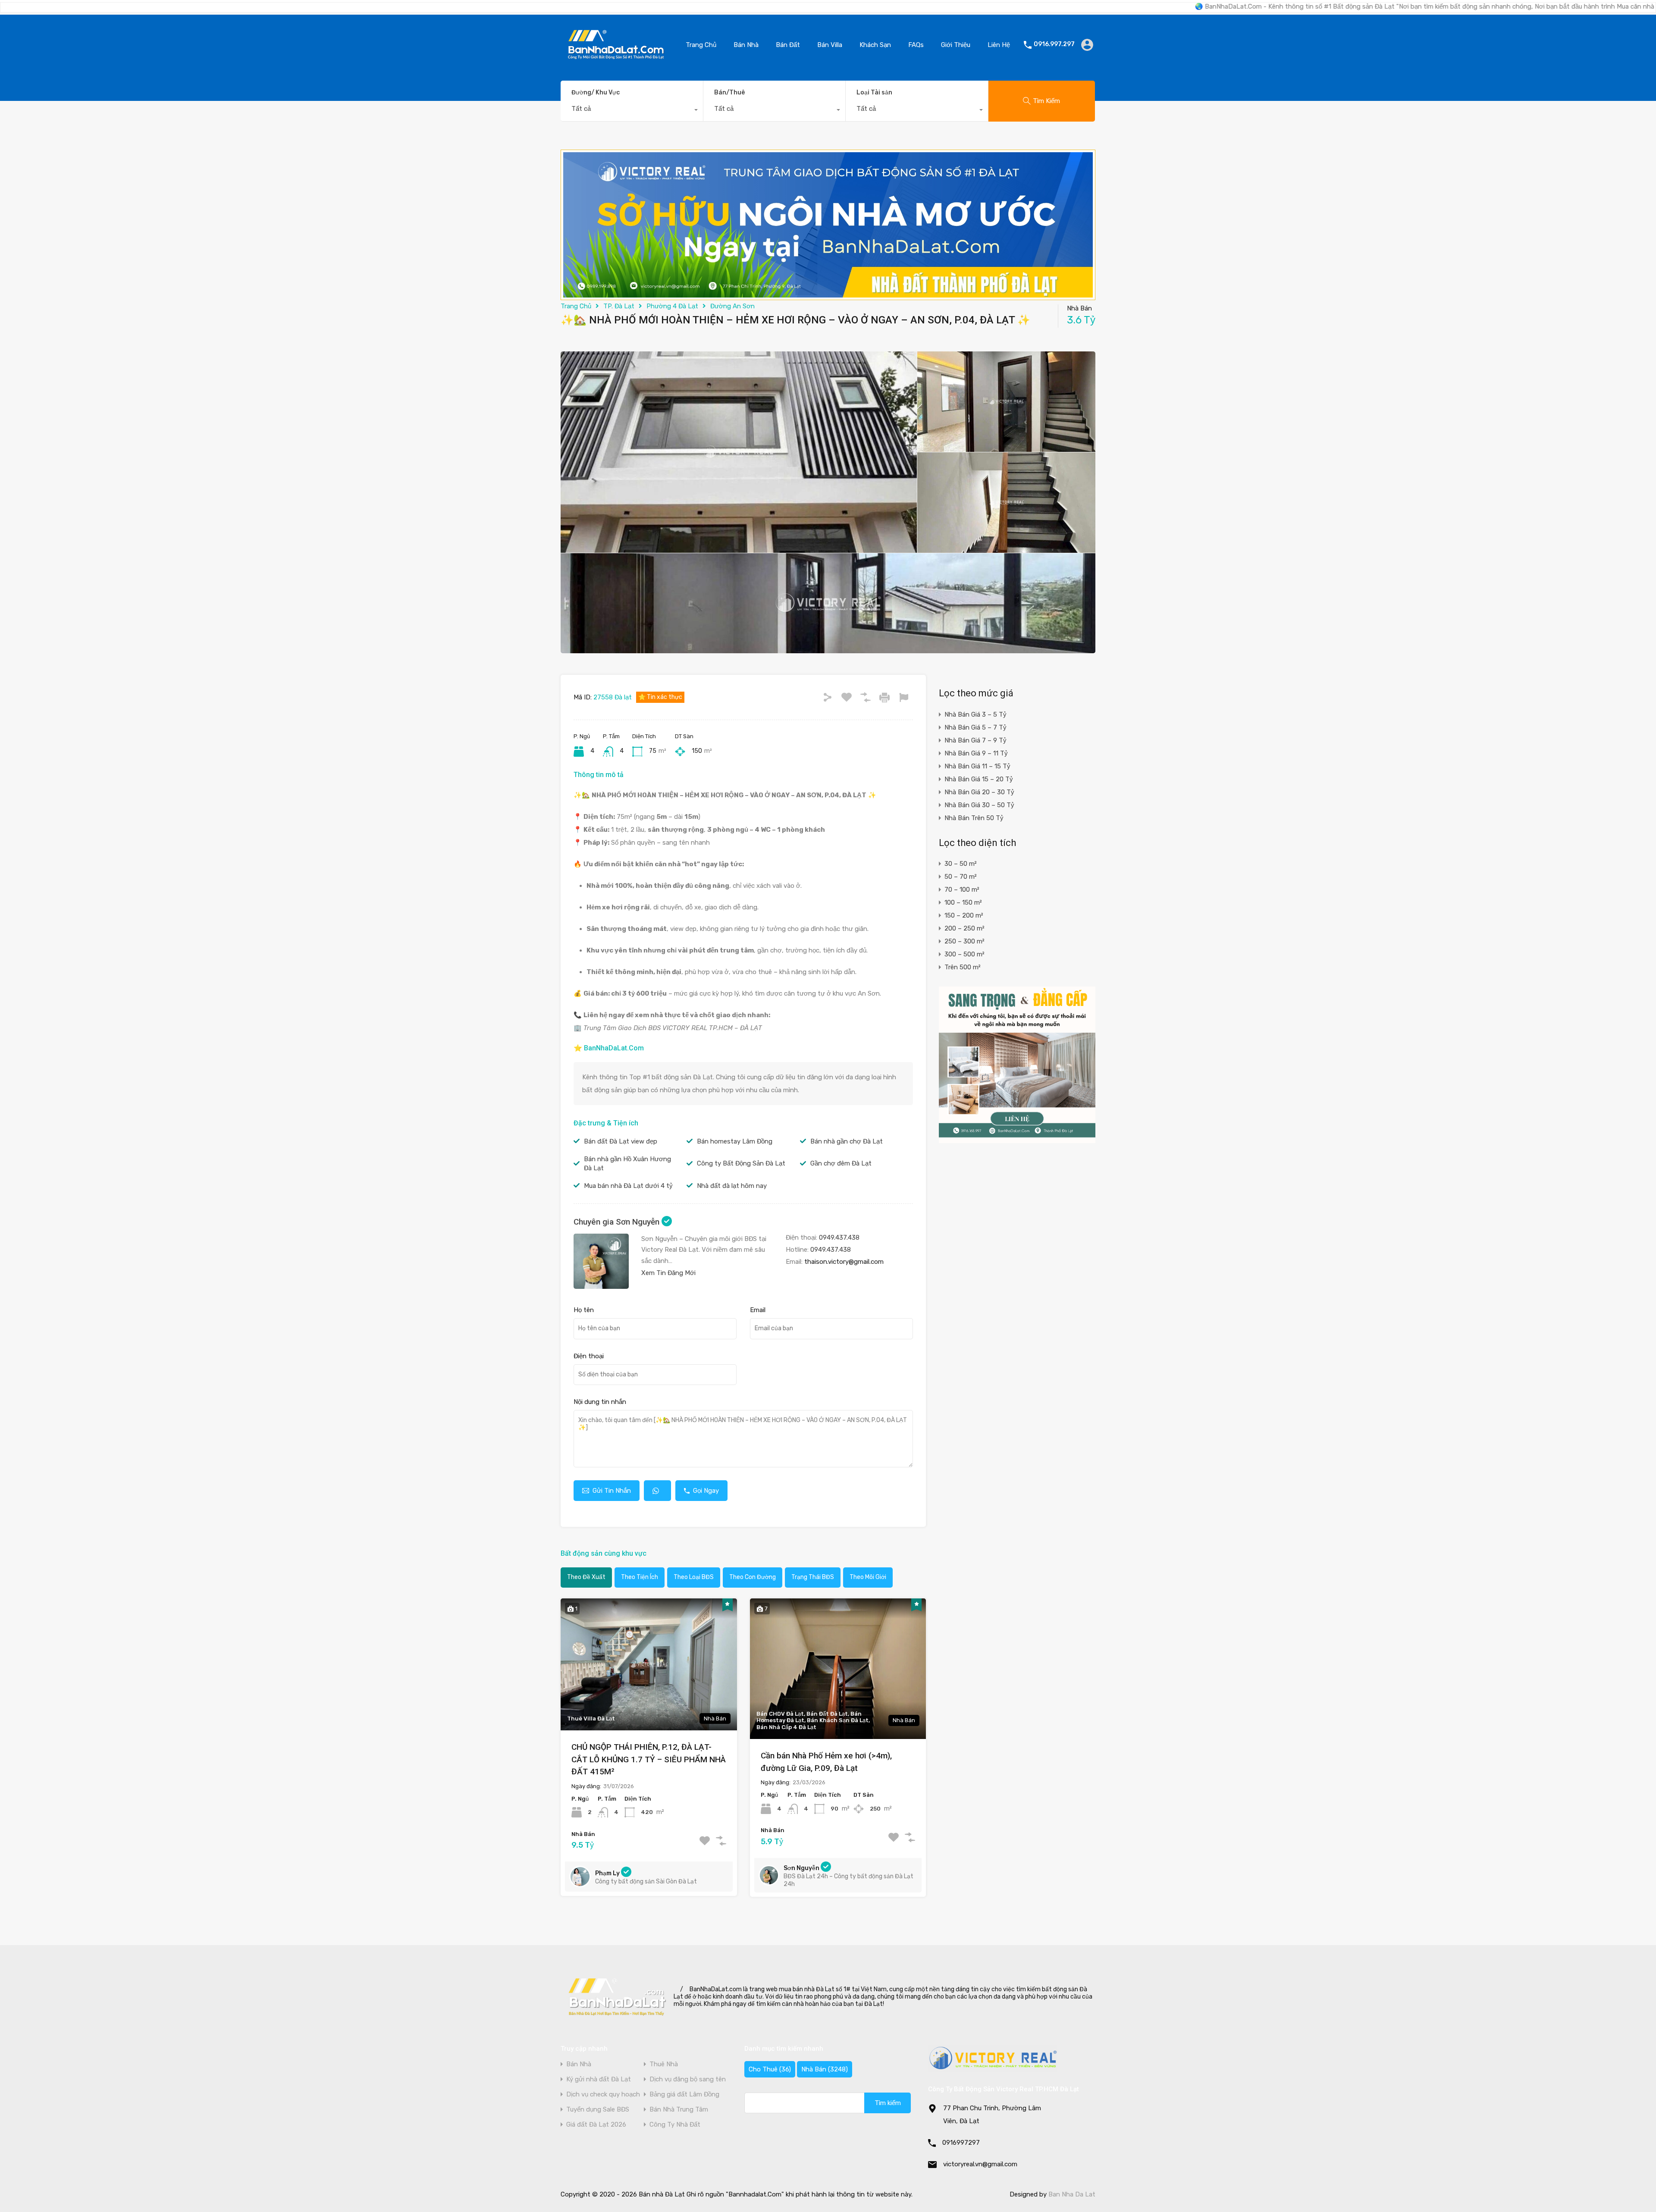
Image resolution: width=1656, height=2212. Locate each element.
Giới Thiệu (956, 45)
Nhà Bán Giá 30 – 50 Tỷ (979, 805)
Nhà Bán (825, 2069)
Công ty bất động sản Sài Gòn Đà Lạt (646, 1881)
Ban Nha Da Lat (1072, 2194)
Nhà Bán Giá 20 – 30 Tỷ (979, 792)
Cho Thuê (770, 2069)
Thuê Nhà (664, 2064)
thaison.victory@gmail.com (844, 1262)
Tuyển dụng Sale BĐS (598, 2110)
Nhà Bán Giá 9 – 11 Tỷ (976, 753)
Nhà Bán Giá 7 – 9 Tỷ (975, 740)
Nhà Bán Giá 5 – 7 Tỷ (975, 727)
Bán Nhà (746, 45)
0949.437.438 (839, 1238)
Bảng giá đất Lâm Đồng (684, 2095)
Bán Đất (788, 45)
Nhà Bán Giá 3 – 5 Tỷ (975, 714)
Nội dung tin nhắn (600, 1402)
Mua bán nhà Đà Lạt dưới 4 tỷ (628, 1186)
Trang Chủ (701, 45)
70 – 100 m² (962, 890)
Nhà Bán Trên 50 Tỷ (974, 818)
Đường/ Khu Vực (596, 92)
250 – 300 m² (964, 941)
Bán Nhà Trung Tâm (679, 2110)
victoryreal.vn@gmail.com (980, 2164)
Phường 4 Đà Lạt (672, 306)
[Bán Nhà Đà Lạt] (616, 62)
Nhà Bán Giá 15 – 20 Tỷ (979, 779)
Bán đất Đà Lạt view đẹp (621, 1141)
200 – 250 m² (964, 928)
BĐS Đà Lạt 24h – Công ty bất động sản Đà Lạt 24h (848, 1880)
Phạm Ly (608, 1873)
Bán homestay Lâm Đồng (735, 1141)
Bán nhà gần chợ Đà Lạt (847, 1141)
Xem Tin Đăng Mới (668, 1273)
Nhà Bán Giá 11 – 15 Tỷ (977, 766)
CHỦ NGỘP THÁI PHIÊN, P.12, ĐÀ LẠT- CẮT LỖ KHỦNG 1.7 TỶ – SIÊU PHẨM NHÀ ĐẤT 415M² (649, 1759)
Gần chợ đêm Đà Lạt (841, 1163)
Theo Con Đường (753, 1577)
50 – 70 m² (961, 877)
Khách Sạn (875, 45)
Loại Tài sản (874, 92)
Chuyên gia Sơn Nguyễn (618, 1222)
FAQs (916, 45)
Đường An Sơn (732, 306)
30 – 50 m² (961, 864)
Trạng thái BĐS (813, 1577)
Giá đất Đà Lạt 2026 (596, 2125)
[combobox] (632, 111)
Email (758, 1310)
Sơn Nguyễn (802, 1868)
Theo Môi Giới (868, 1577)
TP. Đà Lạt (619, 306)
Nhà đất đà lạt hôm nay (732, 1186)
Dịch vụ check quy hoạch (603, 2095)
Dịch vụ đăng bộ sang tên (688, 2079)
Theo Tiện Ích (640, 1577)
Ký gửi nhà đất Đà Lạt (599, 2079)
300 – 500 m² (964, 954)
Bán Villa (830, 45)
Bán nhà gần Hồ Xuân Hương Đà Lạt (627, 1164)
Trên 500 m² (963, 967)
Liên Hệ (999, 45)
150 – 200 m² (964, 915)
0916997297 (961, 2143)
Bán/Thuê (729, 92)
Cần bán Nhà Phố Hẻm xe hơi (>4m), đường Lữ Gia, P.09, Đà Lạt (826, 1762)
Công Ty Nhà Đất (675, 2125)
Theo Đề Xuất (586, 1577)
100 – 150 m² (963, 902)
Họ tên (584, 1310)
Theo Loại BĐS (694, 1577)
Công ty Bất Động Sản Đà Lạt (741, 1163)
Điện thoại (589, 1356)
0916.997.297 (1054, 44)
